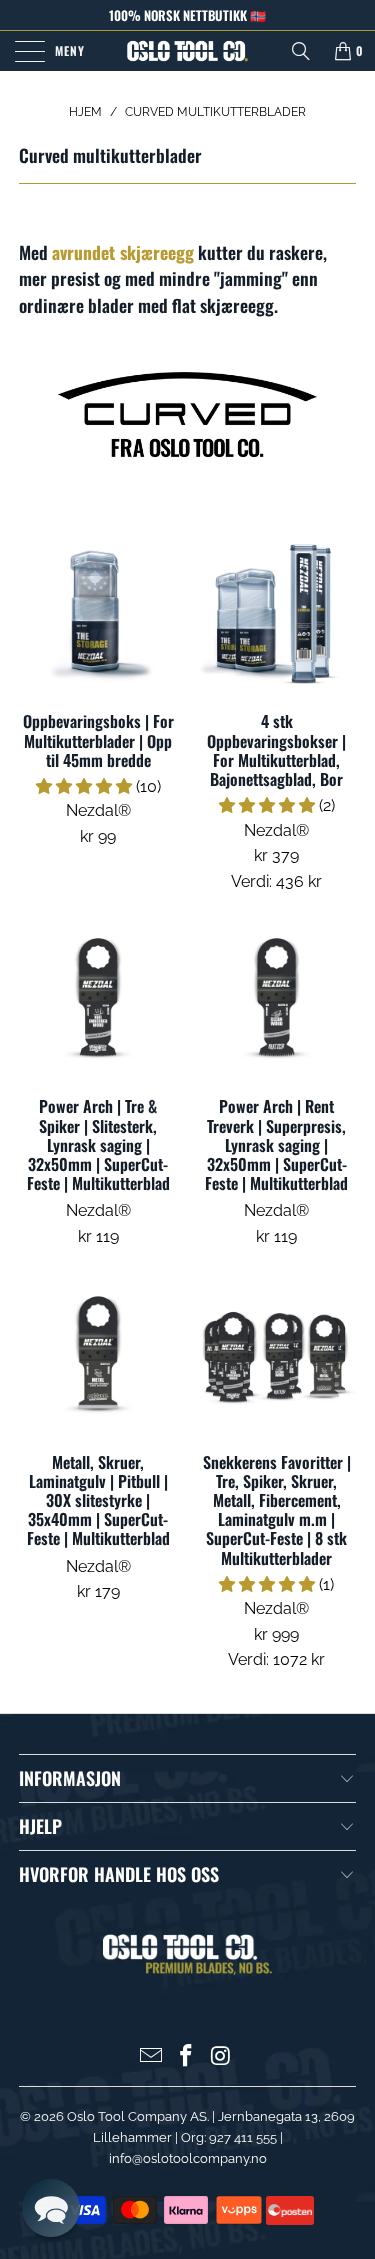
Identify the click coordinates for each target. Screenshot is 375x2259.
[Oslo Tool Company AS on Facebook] (187, 2057)
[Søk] (301, 51)
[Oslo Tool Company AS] (188, 51)
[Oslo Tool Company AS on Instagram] (221, 2057)
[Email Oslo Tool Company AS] (152, 2057)
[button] (84, 786)
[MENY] (26, 51)
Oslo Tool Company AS (137, 2116)
